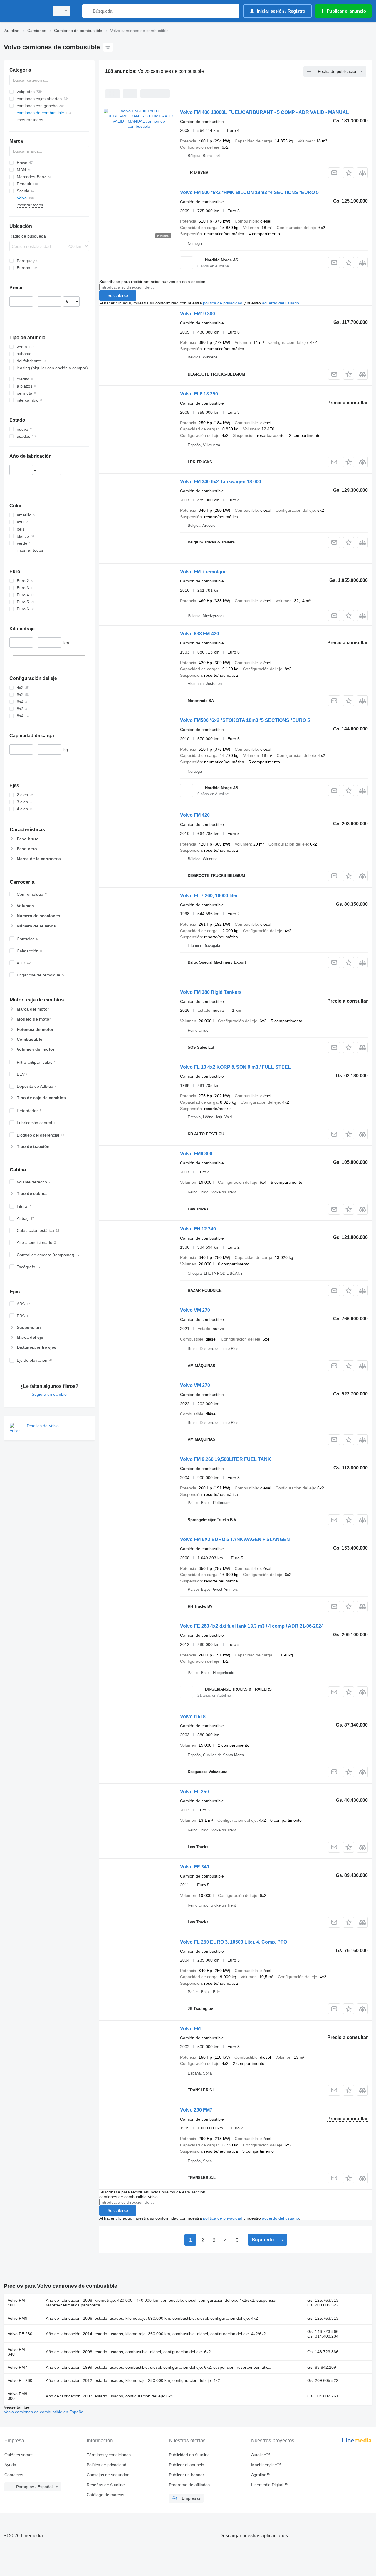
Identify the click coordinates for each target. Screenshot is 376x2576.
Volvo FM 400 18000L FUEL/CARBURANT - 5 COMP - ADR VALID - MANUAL (265, 112)
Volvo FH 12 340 (198, 1229)
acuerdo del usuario (281, 303)
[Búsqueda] (88, 11)
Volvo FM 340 (16, 2352)
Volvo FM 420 (195, 815)
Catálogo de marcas (105, 2495)
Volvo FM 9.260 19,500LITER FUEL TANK (226, 1459)
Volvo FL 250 (194, 1792)
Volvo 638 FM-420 (200, 634)
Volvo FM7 (17, 2367)
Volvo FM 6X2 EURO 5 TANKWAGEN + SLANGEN (235, 1539)
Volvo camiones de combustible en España (44, 2412)
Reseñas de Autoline (106, 2485)
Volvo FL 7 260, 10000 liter (209, 896)
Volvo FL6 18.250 (199, 394)
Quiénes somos (19, 2455)
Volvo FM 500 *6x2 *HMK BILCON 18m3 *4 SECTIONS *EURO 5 (249, 192)
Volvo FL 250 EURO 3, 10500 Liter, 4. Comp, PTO (234, 1942)
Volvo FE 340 (195, 1867)
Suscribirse (118, 295)
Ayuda (10, 2465)
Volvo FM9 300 (196, 1154)
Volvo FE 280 (20, 2334)
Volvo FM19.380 (198, 314)
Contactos (14, 2475)
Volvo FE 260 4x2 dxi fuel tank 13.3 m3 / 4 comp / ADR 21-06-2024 (252, 1626)
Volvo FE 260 (20, 2380)
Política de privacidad (106, 2465)
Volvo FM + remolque (203, 572)
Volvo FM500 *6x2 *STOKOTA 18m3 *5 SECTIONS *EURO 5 (245, 720)
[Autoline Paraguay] (25, 11)
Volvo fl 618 (193, 1717)
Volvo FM (190, 2029)
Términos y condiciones (109, 2455)
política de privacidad (223, 303)
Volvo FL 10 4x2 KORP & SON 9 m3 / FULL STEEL (235, 1067)
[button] (349, 173)
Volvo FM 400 (16, 2303)
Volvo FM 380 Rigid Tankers (211, 992)
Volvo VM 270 (195, 1310)
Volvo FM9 (17, 2318)
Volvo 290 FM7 (196, 2110)
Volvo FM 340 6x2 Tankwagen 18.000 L (223, 482)
